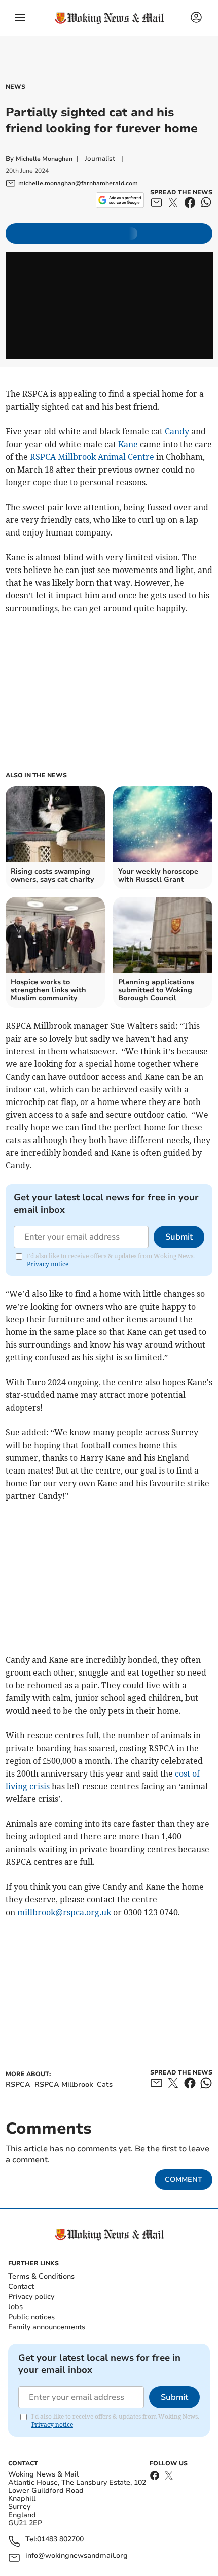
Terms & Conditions (41, 2276)
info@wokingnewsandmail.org (77, 2556)
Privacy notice (48, 1264)
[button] (20, 18)
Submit (179, 1237)
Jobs (15, 2307)
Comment (184, 2179)
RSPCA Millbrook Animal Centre (92, 457)
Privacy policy (31, 2297)
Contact (21, 2286)
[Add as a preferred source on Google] (120, 200)
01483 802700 (60, 2540)
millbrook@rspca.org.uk (64, 1912)
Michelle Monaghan (44, 159)
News (15, 87)
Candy (177, 431)
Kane (128, 444)
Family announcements (47, 2327)
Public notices (31, 2317)
